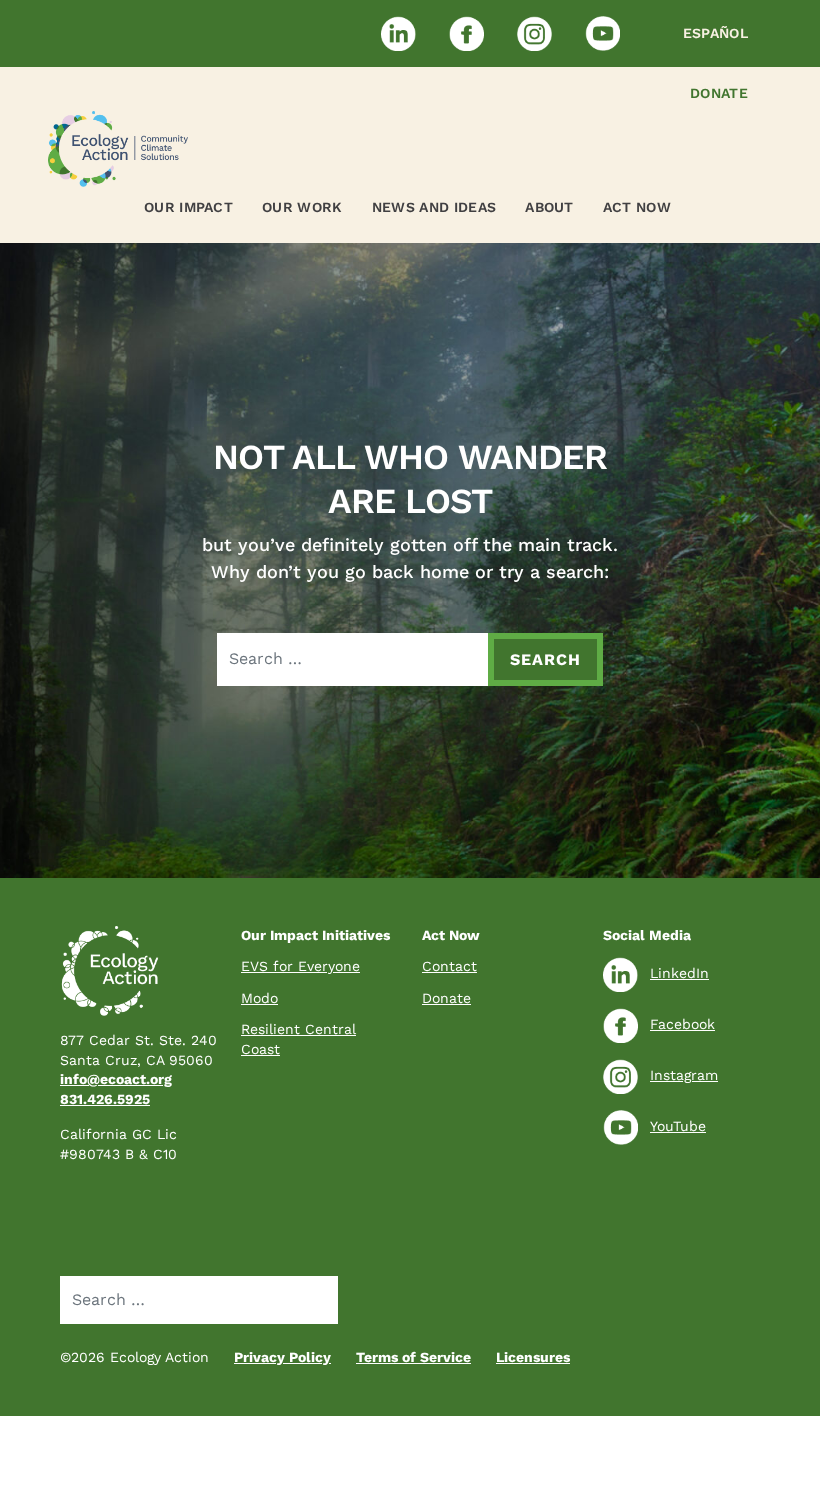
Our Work (302, 207)
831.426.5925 (105, 1099)
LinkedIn (679, 973)
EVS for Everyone (300, 966)
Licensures (533, 1357)
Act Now (637, 207)
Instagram (684, 1075)
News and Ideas (434, 207)
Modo (259, 998)
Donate (719, 93)
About (549, 207)
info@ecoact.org (116, 1079)
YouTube (678, 1126)
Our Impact (188, 207)
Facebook (682, 1024)
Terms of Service (413, 1357)
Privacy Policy (282, 1357)
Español (715, 33)
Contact (449, 966)
